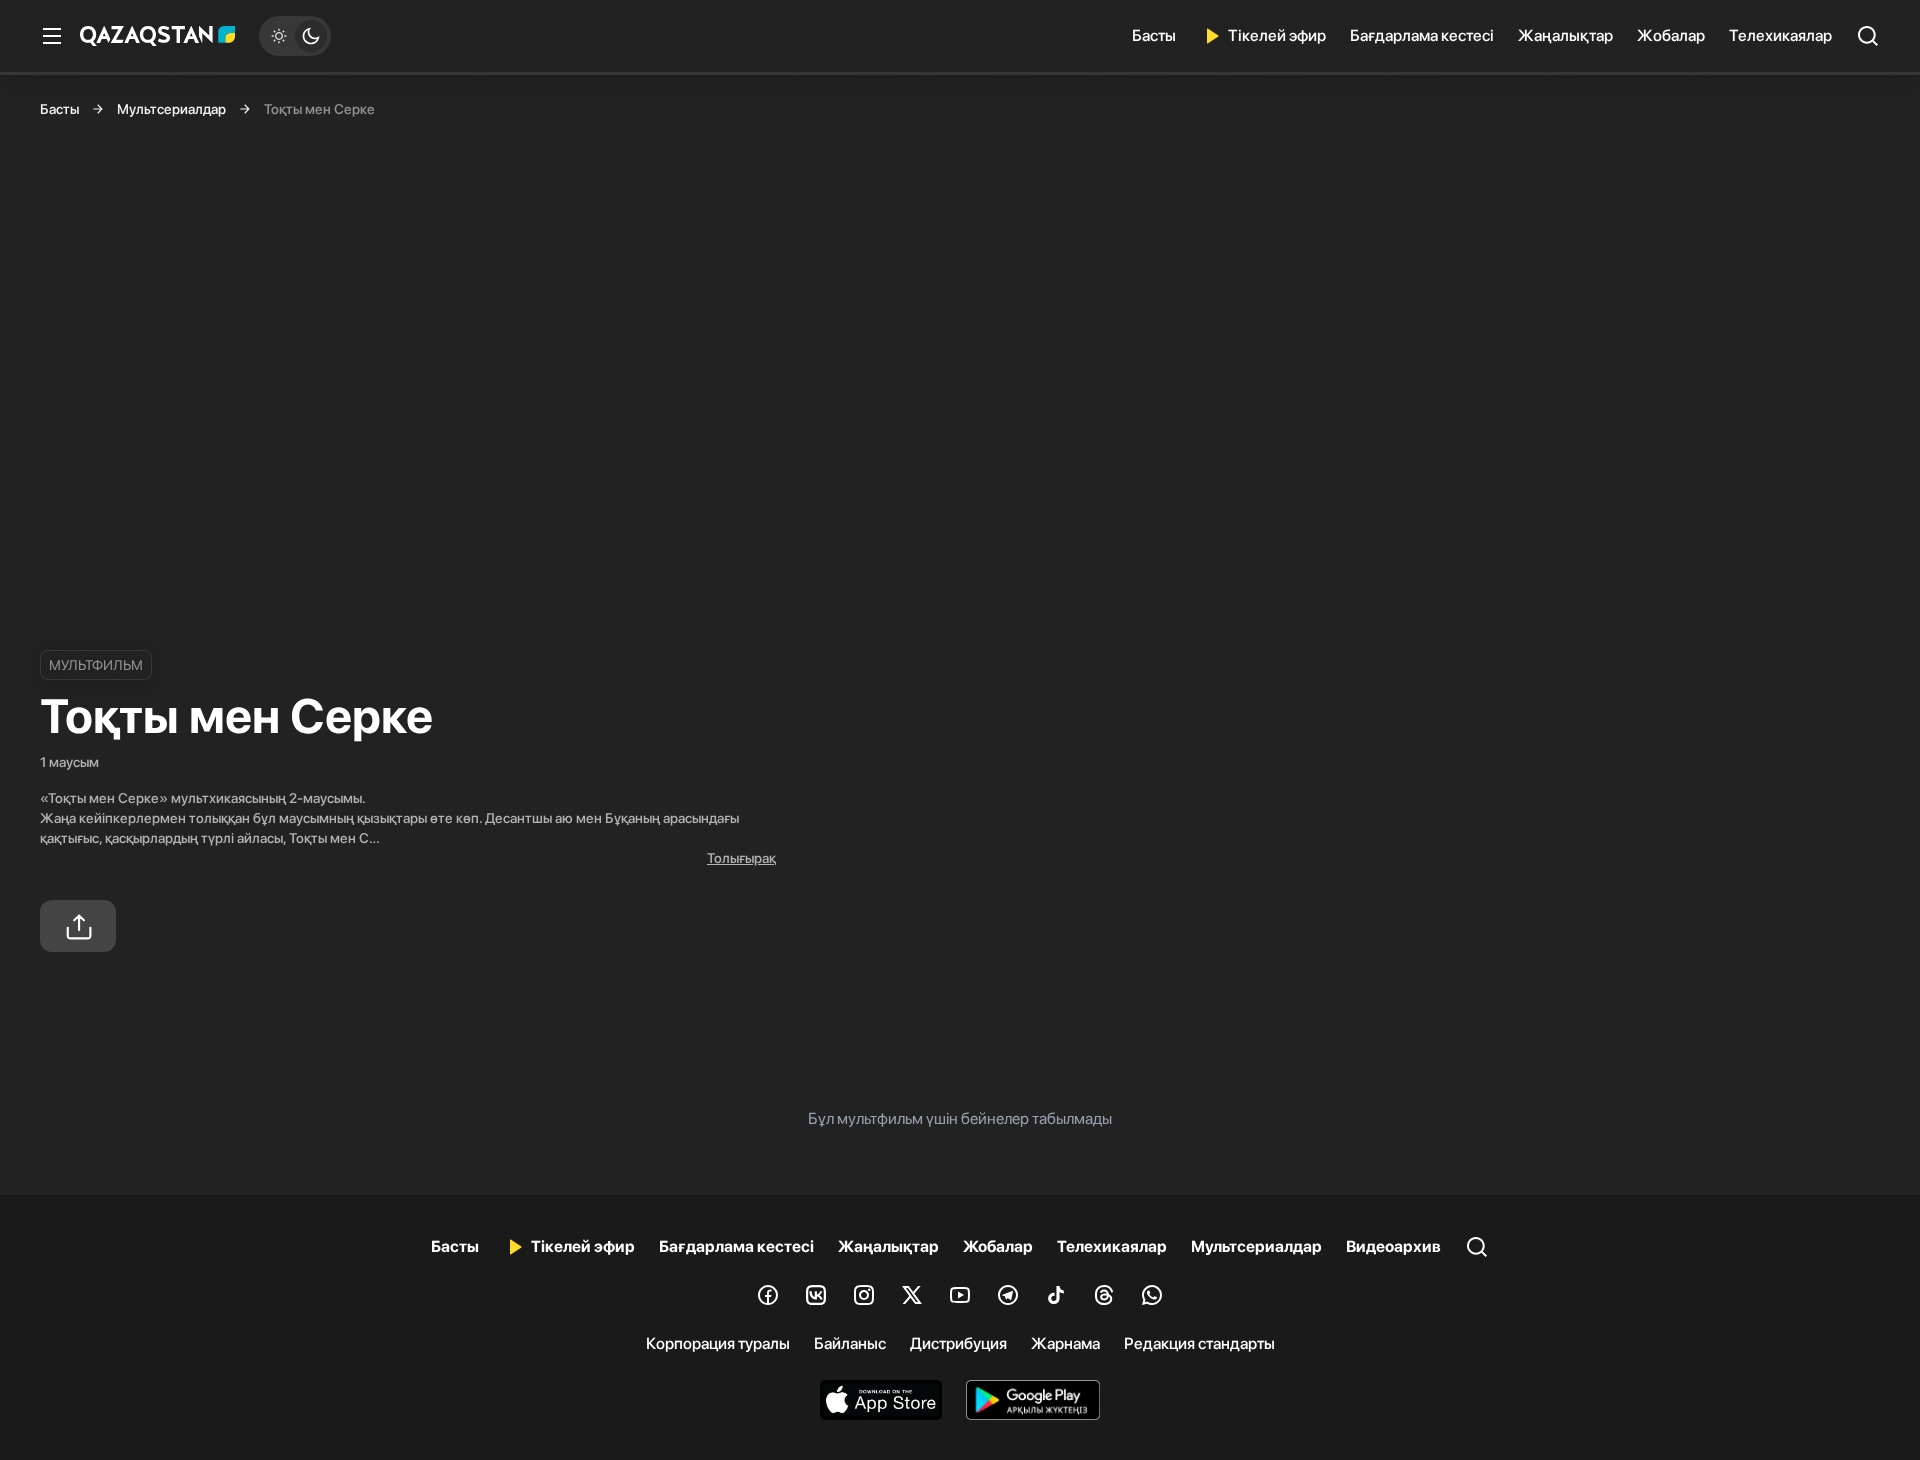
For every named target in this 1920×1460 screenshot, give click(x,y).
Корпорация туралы (718, 1343)
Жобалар (1671, 35)
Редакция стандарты (1199, 1343)
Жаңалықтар (1565, 35)
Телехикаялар (1780, 35)
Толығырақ (741, 858)
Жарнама (1065, 1343)
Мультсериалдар (171, 109)
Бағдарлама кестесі (1422, 35)
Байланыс (850, 1343)
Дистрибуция (958, 1343)
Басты (1154, 35)
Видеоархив (1393, 1246)
